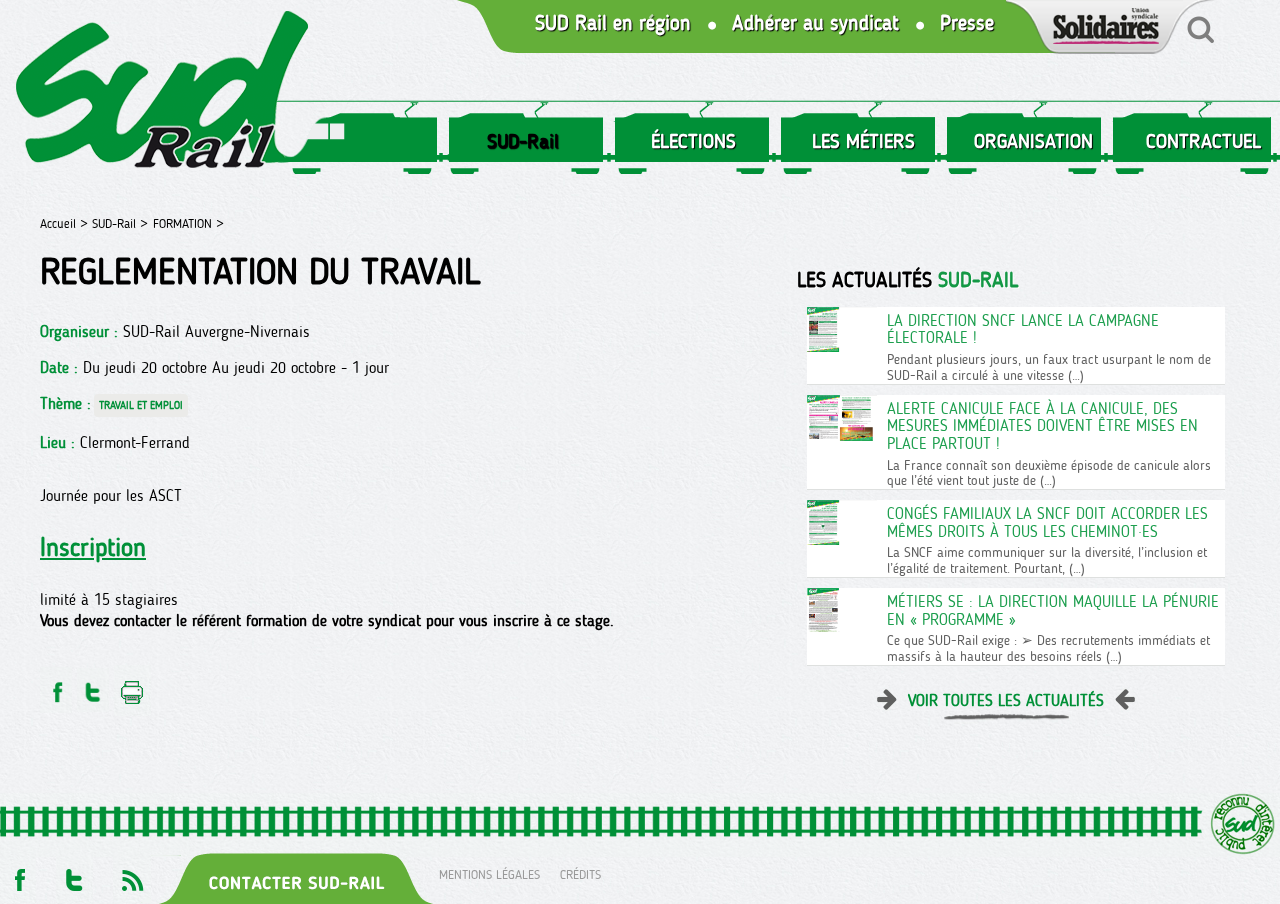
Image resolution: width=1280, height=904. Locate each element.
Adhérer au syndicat (815, 23)
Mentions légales (489, 874)
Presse (967, 23)
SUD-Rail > (120, 223)
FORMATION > (188, 223)
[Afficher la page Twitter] (74, 874)
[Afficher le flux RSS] (132, 874)
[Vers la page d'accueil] (163, 93)
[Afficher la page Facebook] (18, 874)
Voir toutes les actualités (1006, 700)
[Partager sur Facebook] (56, 686)
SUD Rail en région (613, 23)
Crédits (580, 874)
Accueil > (66, 223)
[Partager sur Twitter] (93, 686)
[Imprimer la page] (132, 686)
